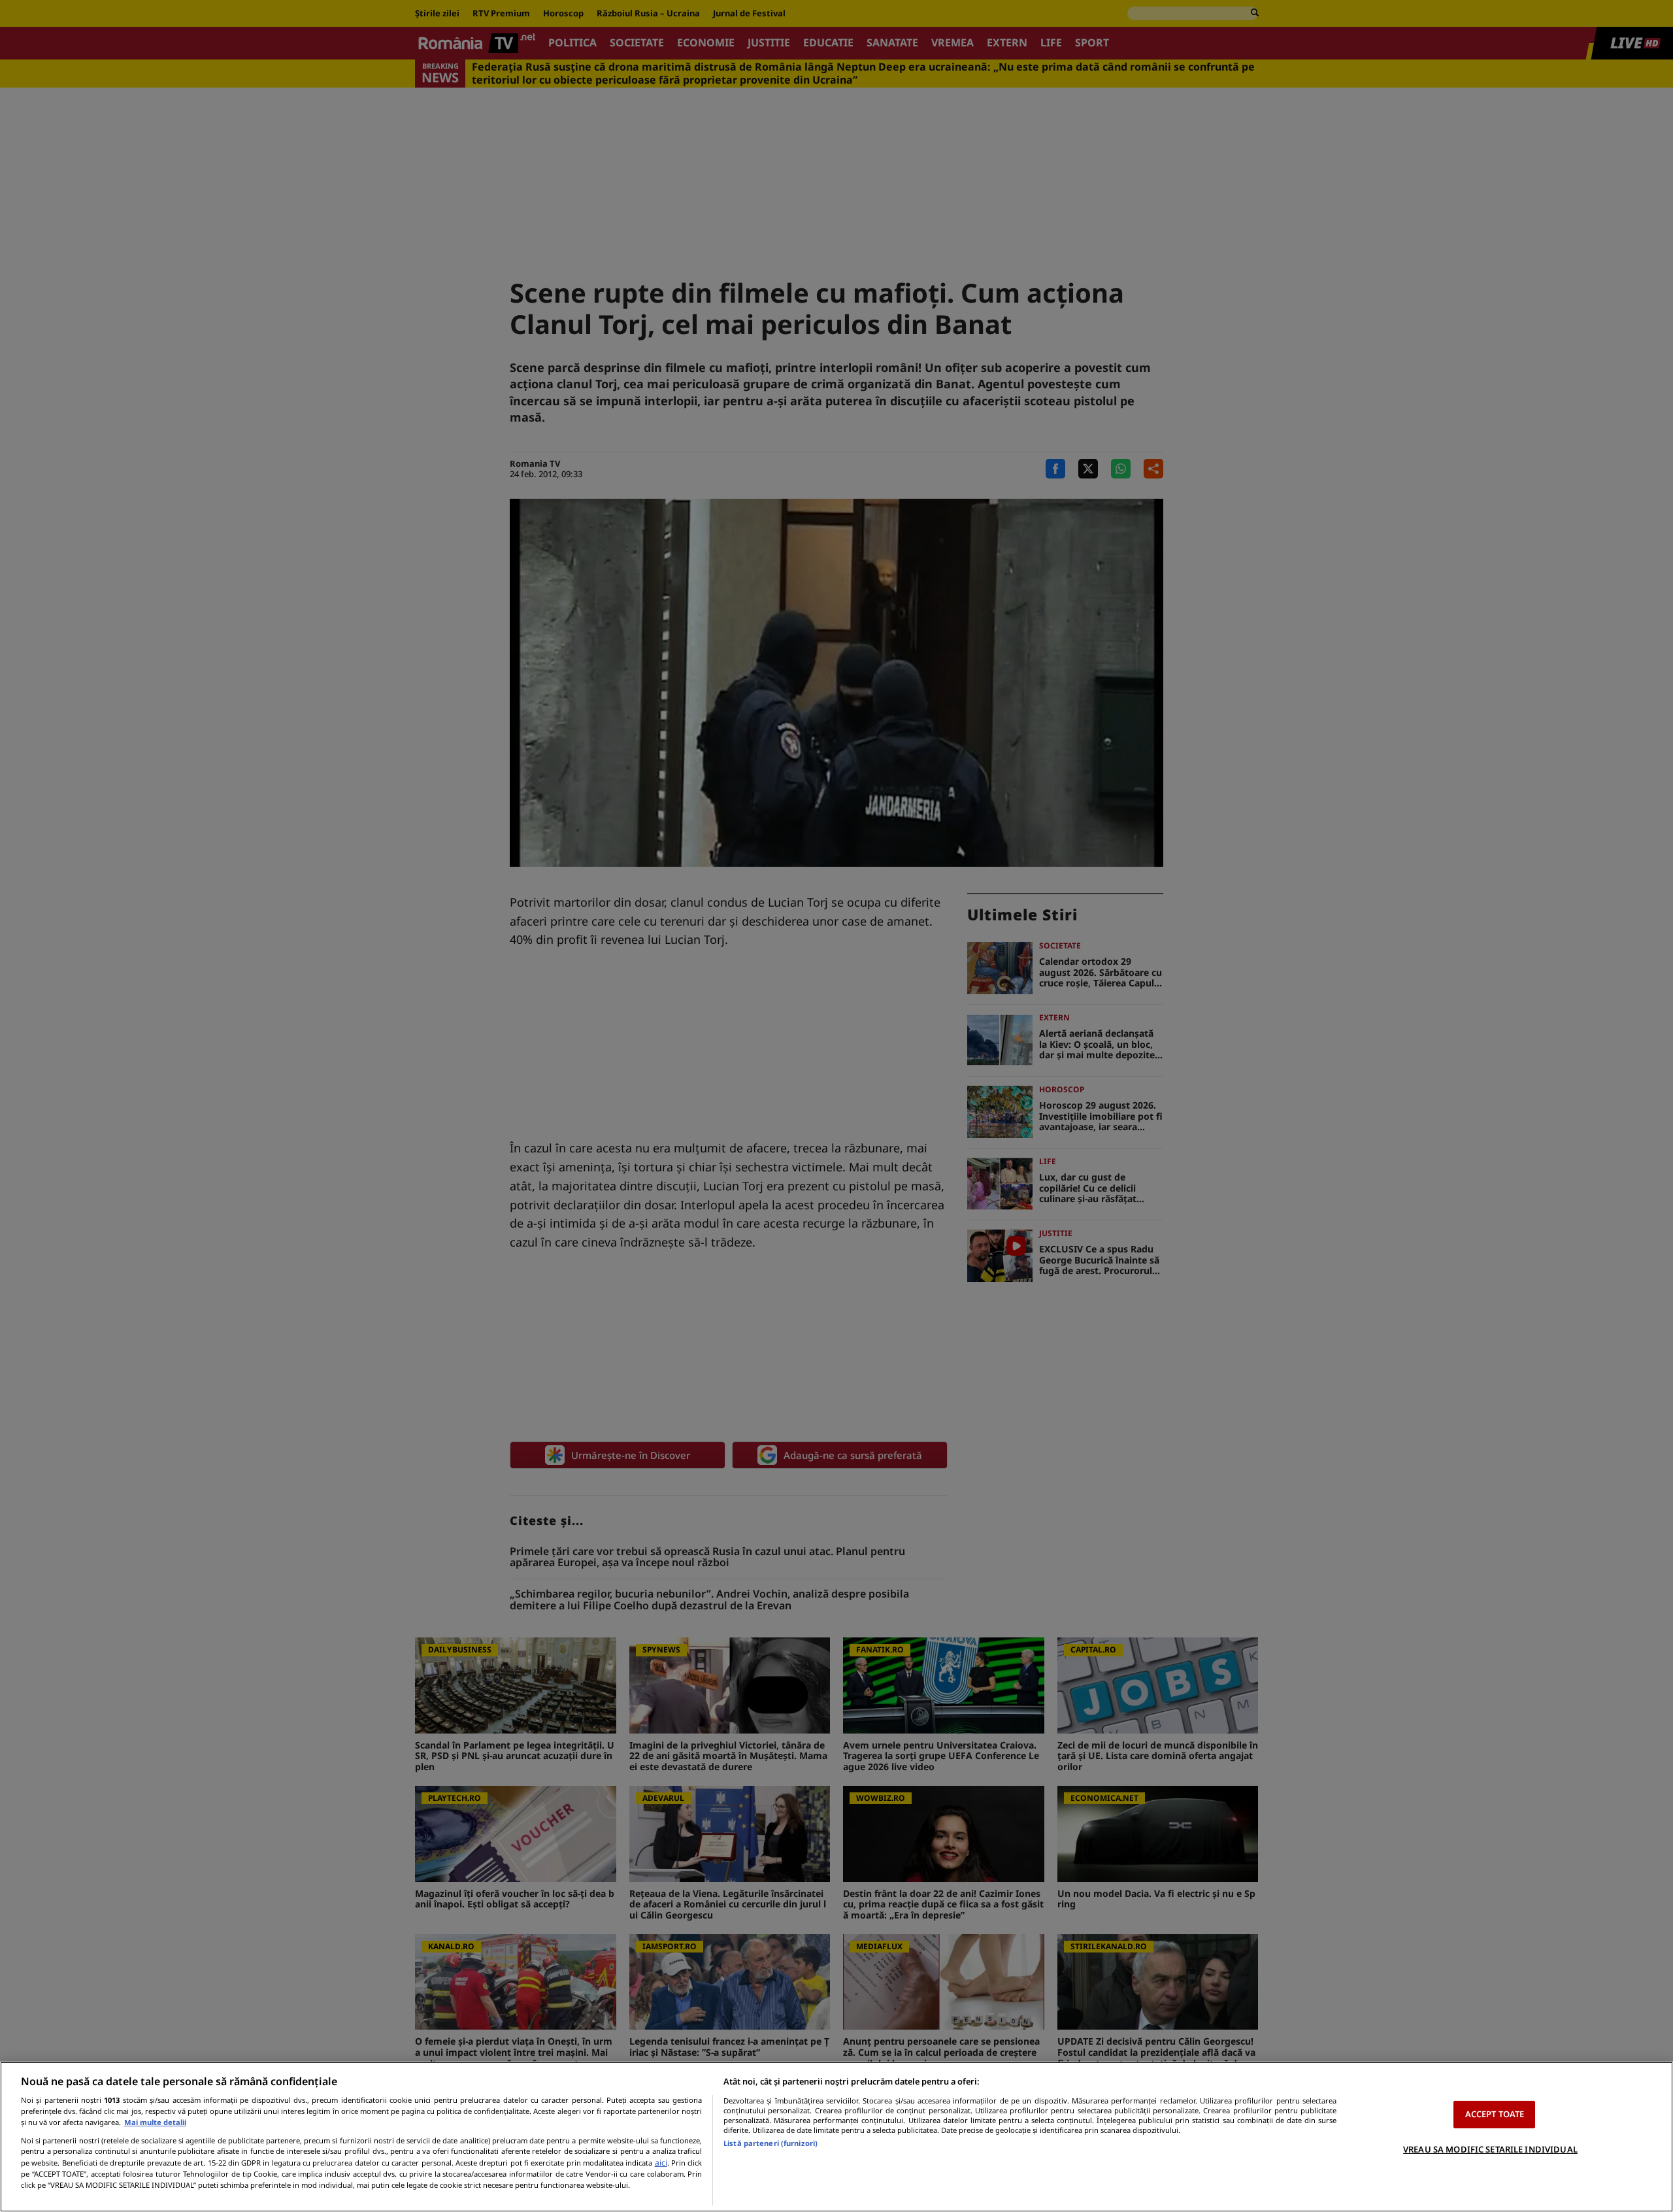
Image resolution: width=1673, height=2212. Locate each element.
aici (661, 2163)
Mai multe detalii (155, 2122)
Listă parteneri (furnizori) (770, 2143)
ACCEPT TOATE (1495, 2114)
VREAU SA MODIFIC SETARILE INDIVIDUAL (1490, 2149)
